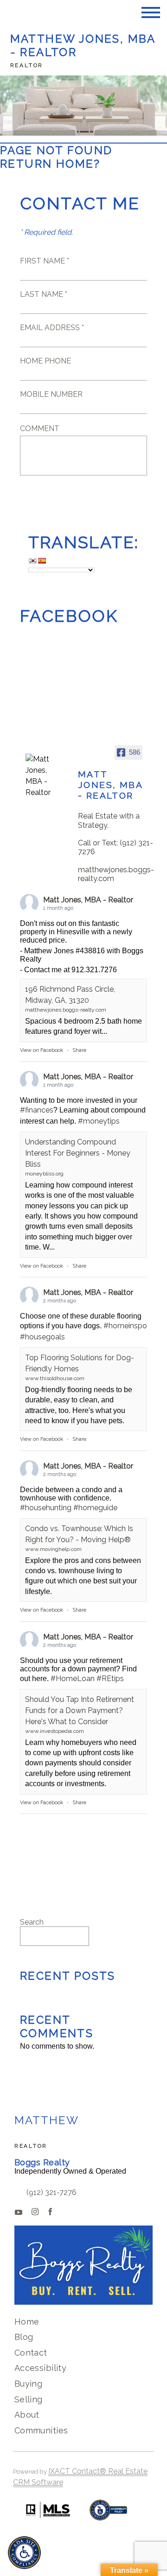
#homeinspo (125, 1326)
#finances (37, 1110)
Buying (29, 2384)
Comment (40, 428)
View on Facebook (42, 1050)
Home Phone (45, 361)
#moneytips (99, 1121)
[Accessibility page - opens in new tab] (108, 2515)
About (27, 2415)
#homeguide (95, 1508)
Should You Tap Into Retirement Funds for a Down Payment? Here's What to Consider (80, 1710)
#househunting (46, 1508)
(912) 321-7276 (51, 2192)
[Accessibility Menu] (24, 2553)
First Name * (45, 261)
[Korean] (32, 561)
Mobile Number (51, 394)
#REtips (110, 1679)
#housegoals (42, 1337)
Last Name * (44, 294)
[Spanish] (42, 561)
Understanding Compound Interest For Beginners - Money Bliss (78, 1153)
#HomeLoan (73, 1679)
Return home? (50, 164)
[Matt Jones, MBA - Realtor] (43, 776)
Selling (29, 2399)
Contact (31, 2353)
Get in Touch (84, 500)
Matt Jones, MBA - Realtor (88, 900)
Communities (41, 2430)
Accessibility (40, 2368)
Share (79, 1050)
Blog (24, 2337)
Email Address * (52, 328)
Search (32, 1922)
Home (27, 2322)
